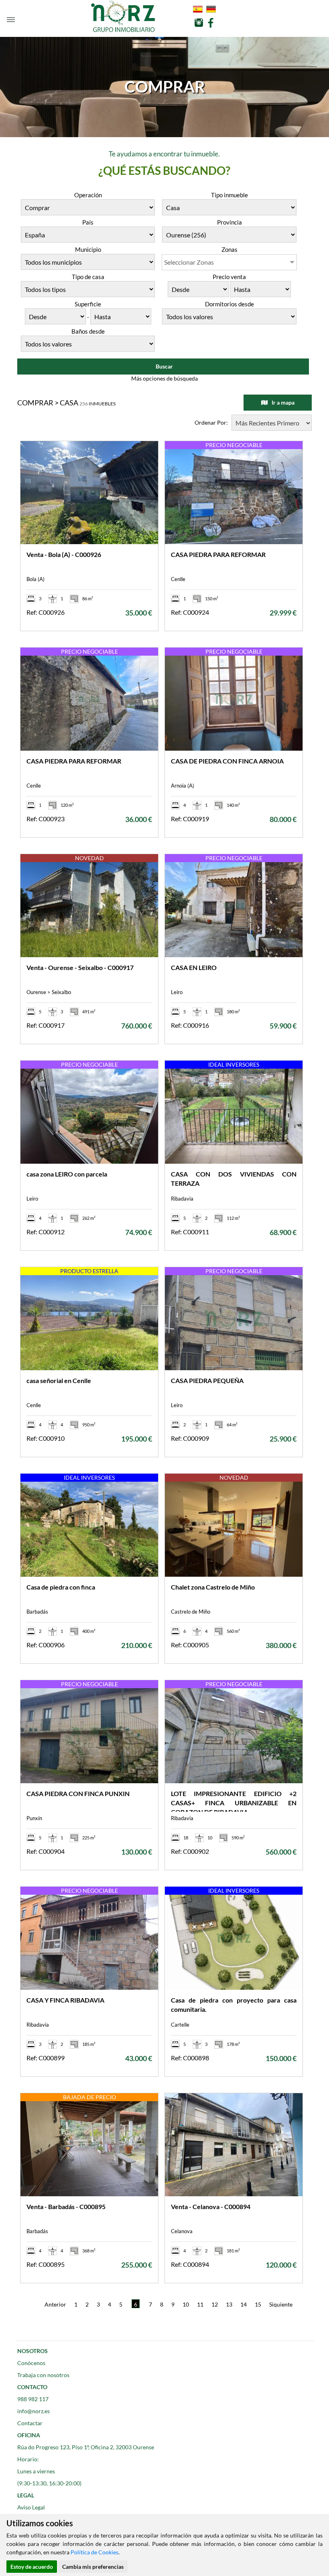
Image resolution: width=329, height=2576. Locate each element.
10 (186, 2304)
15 (258, 2304)
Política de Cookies (94, 2552)
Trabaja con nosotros (43, 2375)
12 (215, 2304)
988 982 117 (33, 2399)
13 (229, 2304)
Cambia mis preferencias (93, 2567)
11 (200, 2304)
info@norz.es (34, 2411)
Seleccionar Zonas (189, 262)
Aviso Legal (31, 2507)
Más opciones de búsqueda (164, 378)
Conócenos (31, 2363)
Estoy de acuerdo (32, 2567)
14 (244, 2304)
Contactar (30, 2423)
